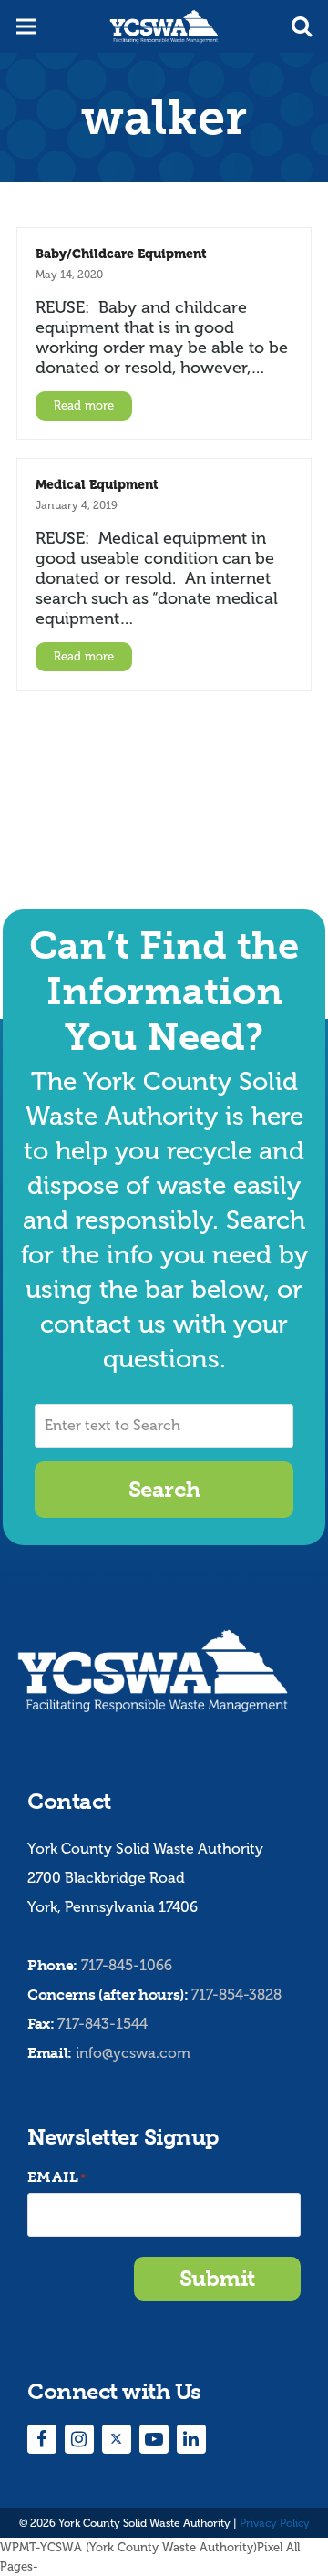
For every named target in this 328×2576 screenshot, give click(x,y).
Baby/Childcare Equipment (121, 254)
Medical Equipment (97, 484)
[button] (302, 26)
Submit (217, 2278)
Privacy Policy (275, 2523)
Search (164, 1489)
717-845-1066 (127, 1965)
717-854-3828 (236, 1994)
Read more (84, 405)
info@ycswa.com (133, 2053)
